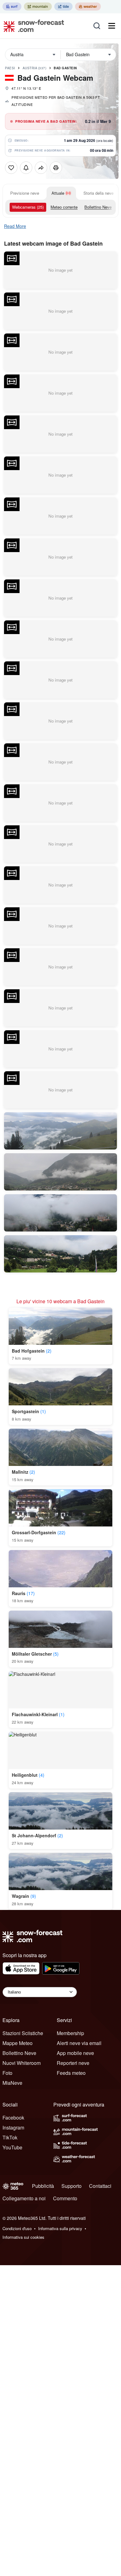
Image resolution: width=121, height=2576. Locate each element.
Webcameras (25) (28, 207)
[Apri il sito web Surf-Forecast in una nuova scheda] (12, 7)
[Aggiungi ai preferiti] (11, 168)
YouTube (12, 2147)
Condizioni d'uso (17, 2228)
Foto (7, 2073)
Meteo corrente (64, 207)
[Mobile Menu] (112, 26)
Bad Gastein (65, 68)
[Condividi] (41, 168)
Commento (65, 2198)
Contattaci (100, 2186)
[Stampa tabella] (56, 168)
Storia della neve (99, 193)
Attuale (58, 193)
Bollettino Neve (98, 207)
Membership (70, 2033)
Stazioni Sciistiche (23, 2033)
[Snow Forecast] (32, 26)
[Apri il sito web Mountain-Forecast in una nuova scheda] (38, 7)
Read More (15, 226)
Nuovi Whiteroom (22, 2063)
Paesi (10, 68)
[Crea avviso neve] (26, 168)
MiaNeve (12, 2083)
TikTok (10, 2137)
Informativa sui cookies (23, 2237)
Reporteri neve (73, 2063)
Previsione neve (25, 193)
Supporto (72, 2186)
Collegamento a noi (24, 2198)
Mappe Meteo (18, 2043)
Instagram (13, 2127)
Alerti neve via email (79, 2043)
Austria (35, 68)
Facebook (13, 2118)
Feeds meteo (71, 2073)
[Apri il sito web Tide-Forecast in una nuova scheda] (63, 7)
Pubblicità (43, 2186)
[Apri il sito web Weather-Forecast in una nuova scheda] (88, 7)
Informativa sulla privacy (60, 2228)
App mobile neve (75, 2053)
